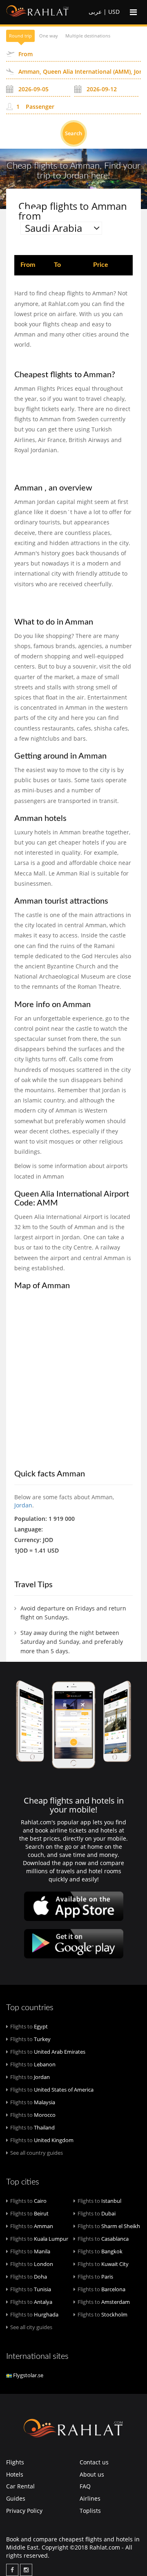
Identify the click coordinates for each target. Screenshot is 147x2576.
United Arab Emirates (48, 2052)
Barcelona (101, 2289)
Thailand (32, 2127)
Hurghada (34, 2314)
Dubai (97, 2213)
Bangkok (100, 2251)
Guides (16, 2498)
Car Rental (20, 2486)
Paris (95, 2277)
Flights (15, 2462)
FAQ (85, 2486)
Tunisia (31, 2289)
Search (73, 133)
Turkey (30, 2039)
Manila (30, 2251)
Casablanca (103, 2239)
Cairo (28, 2201)
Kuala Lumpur (39, 2239)
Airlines (90, 2498)
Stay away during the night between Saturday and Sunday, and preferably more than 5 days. (72, 1642)
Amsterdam (104, 2302)
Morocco (33, 2115)
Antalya (31, 2302)
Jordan (23, 1505)
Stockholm (102, 2314)
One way (49, 36)
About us (92, 2474)
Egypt (29, 2026)
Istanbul (99, 2201)
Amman (32, 2226)
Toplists (90, 2511)
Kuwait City (103, 2264)
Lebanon (33, 2064)
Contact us (94, 2462)
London (32, 2264)
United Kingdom (42, 2140)
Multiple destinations (88, 36)
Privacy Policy (24, 2511)
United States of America (52, 2090)
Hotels (15, 2474)
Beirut (29, 2213)
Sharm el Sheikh (109, 2226)
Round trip (20, 36)
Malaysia (33, 2102)
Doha (29, 2277)
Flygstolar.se (28, 2375)
